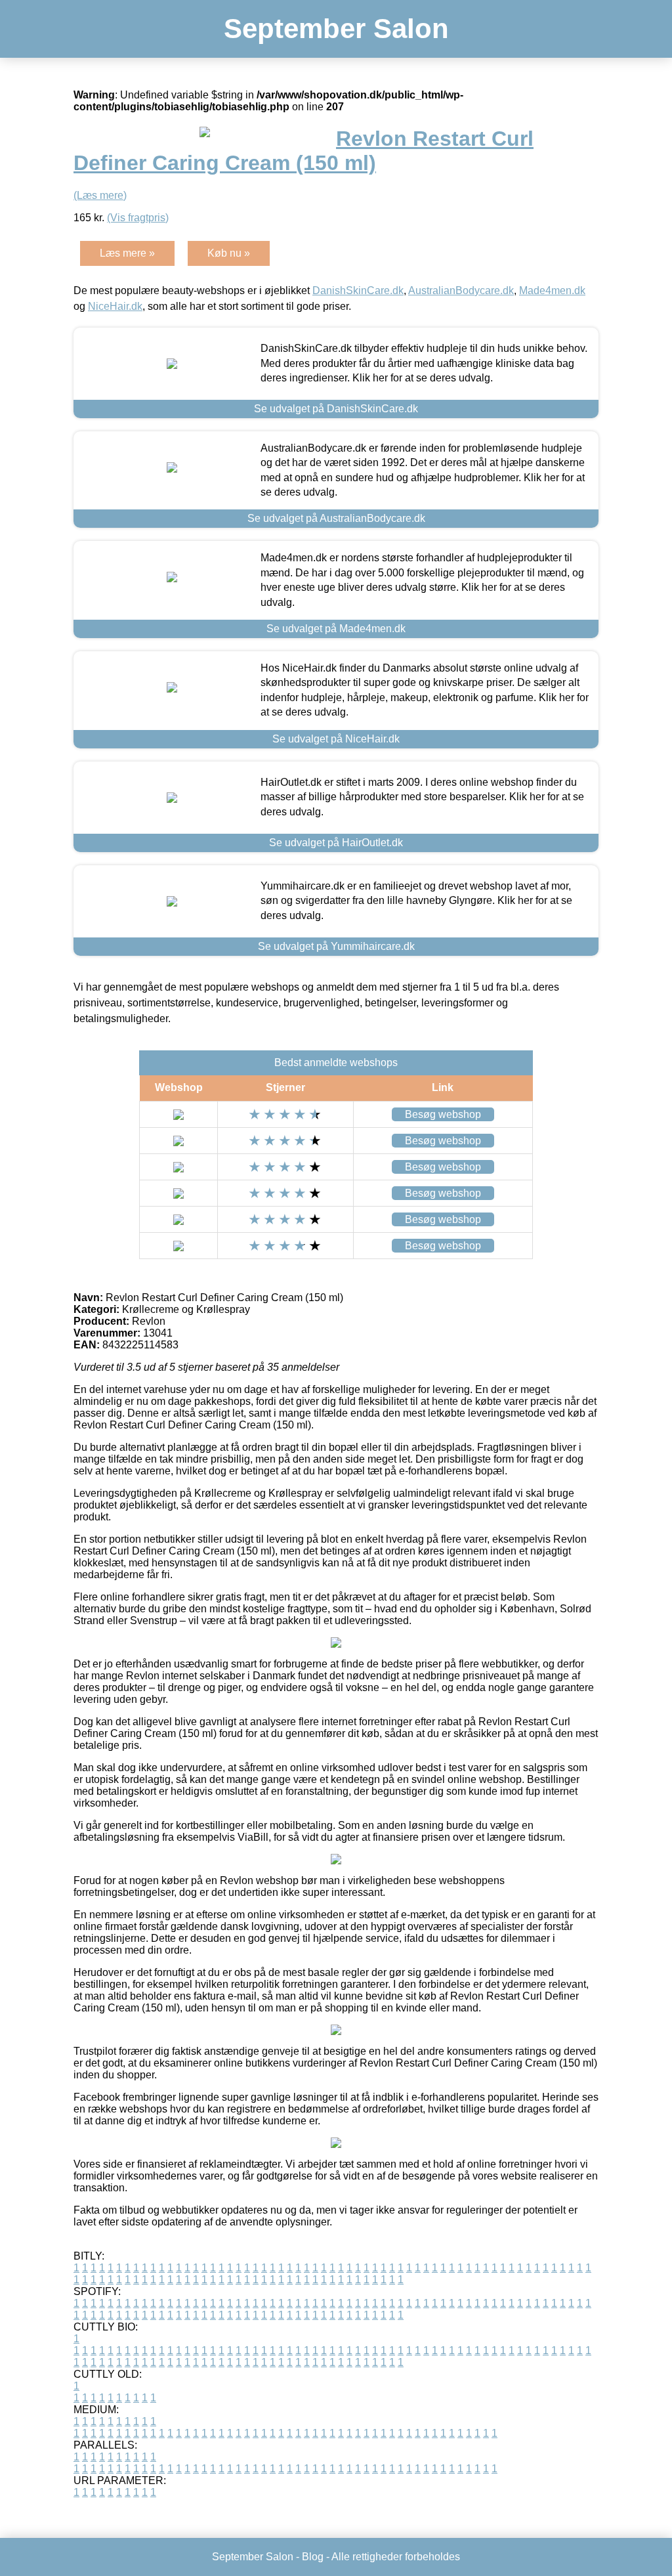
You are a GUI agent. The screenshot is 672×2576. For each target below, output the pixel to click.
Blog (313, 2557)
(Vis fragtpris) (138, 218)
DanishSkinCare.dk (358, 290)
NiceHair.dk (115, 306)
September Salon (336, 29)
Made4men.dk (552, 290)
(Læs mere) (100, 195)
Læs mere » (127, 253)
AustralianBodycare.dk (461, 290)
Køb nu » (229, 253)
